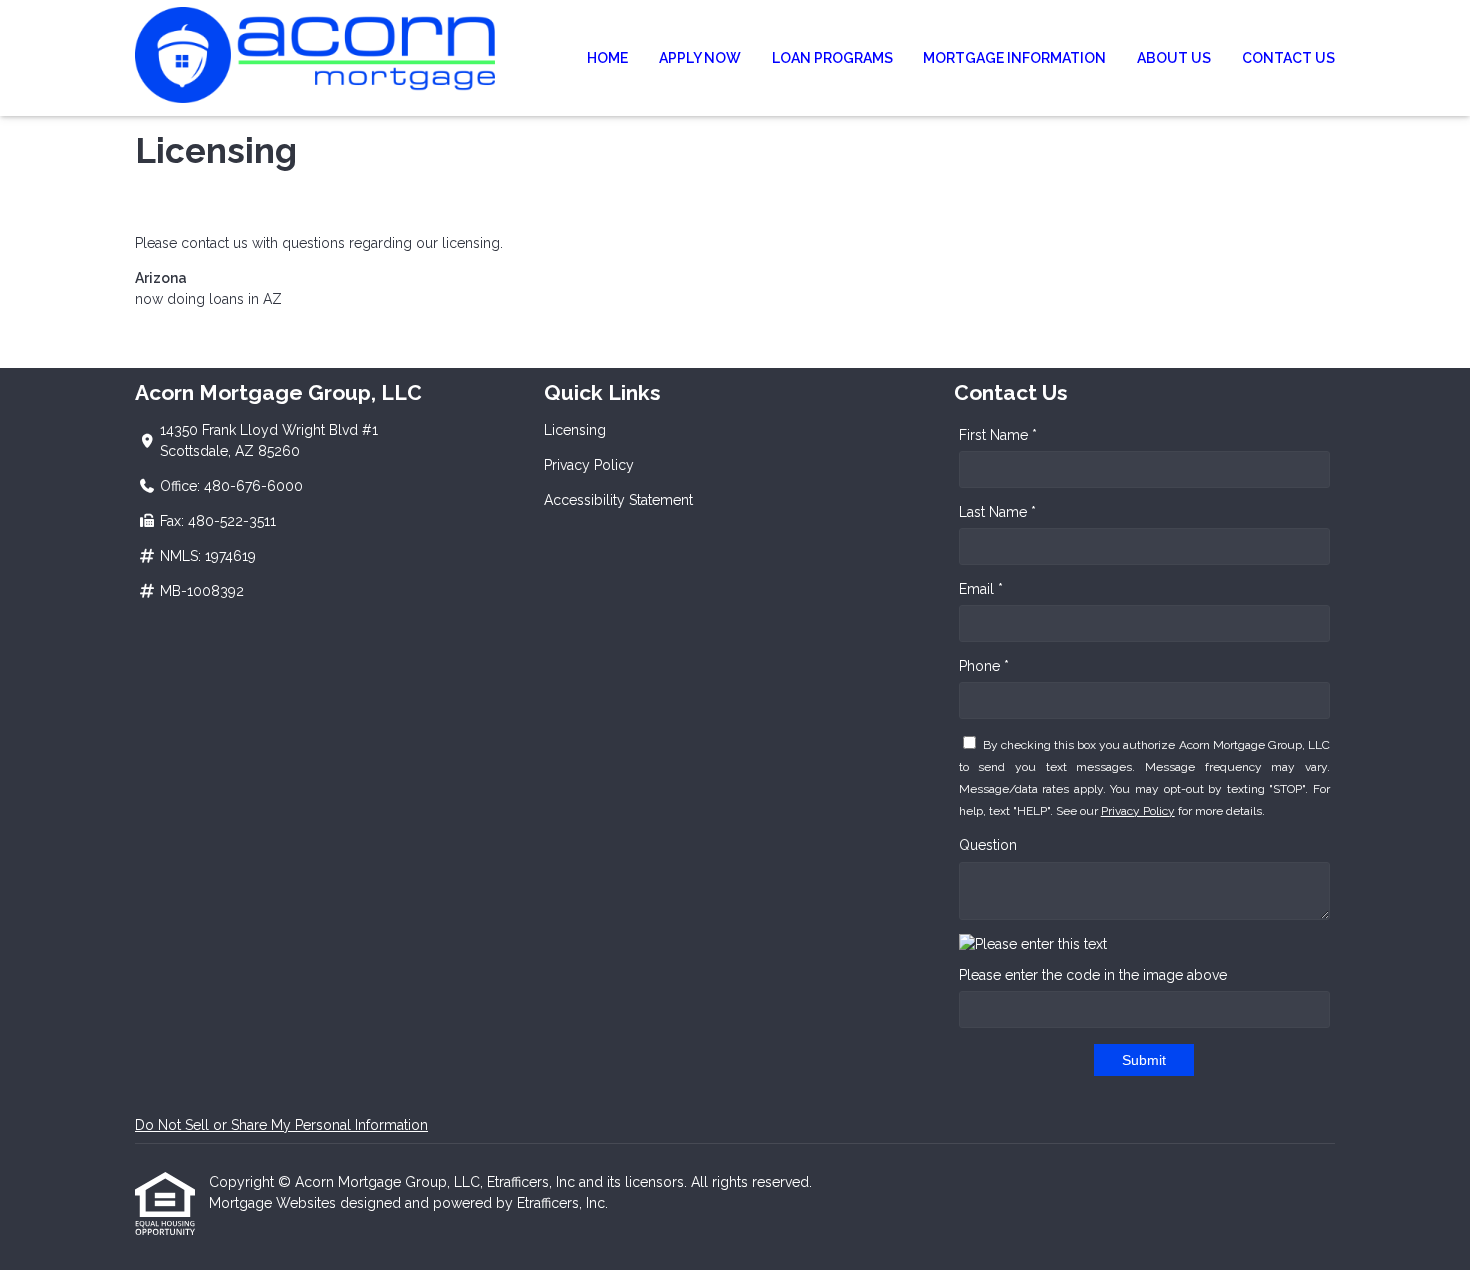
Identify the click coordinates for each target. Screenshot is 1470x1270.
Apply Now (700, 58)
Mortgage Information (1014, 58)
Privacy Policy (589, 465)
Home (607, 58)
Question (988, 845)
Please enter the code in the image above (1093, 975)
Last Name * (997, 512)
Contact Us (1288, 58)
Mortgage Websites (274, 1203)
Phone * (984, 666)
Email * (981, 589)
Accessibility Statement (618, 500)
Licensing (575, 430)
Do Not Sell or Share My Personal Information (281, 1125)
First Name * (998, 435)
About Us (1174, 58)
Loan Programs (832, 58)
